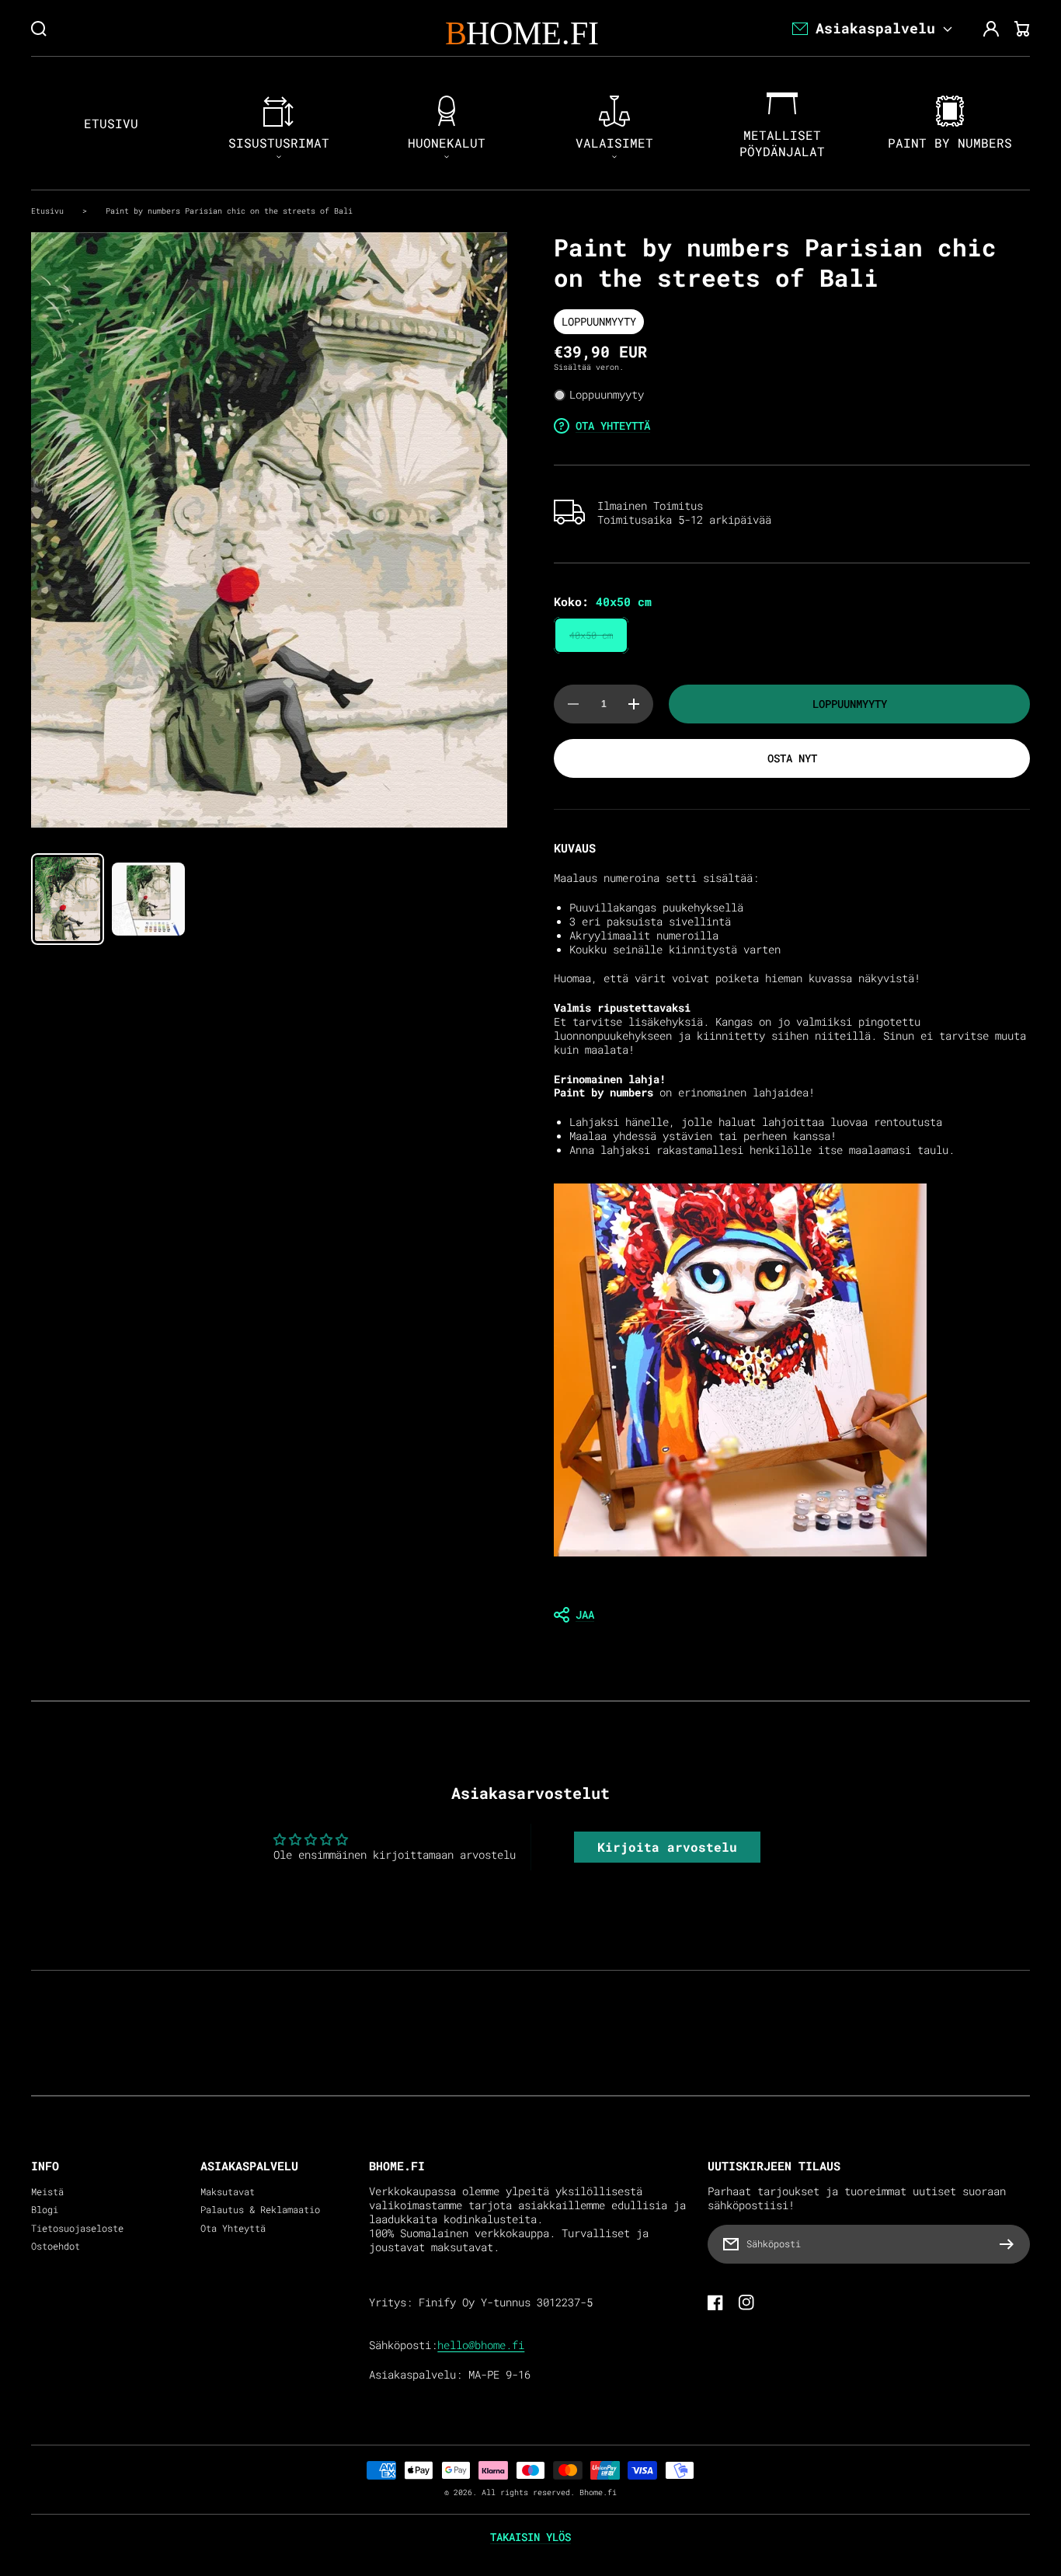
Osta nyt (792, 758)
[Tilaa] (1011, 2244)
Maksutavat (228, 2192)
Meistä (47, 2192)
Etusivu (47, 211)
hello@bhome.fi (481, 2345)
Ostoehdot (56, 2246)
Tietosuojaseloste (77, 2228)
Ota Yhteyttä (233, 2228)
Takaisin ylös (530, 2537)
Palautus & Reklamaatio (260, 2210)
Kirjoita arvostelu (667, 1847)
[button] (792, 1615)
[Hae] (39, 29)
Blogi (45, 2210)
